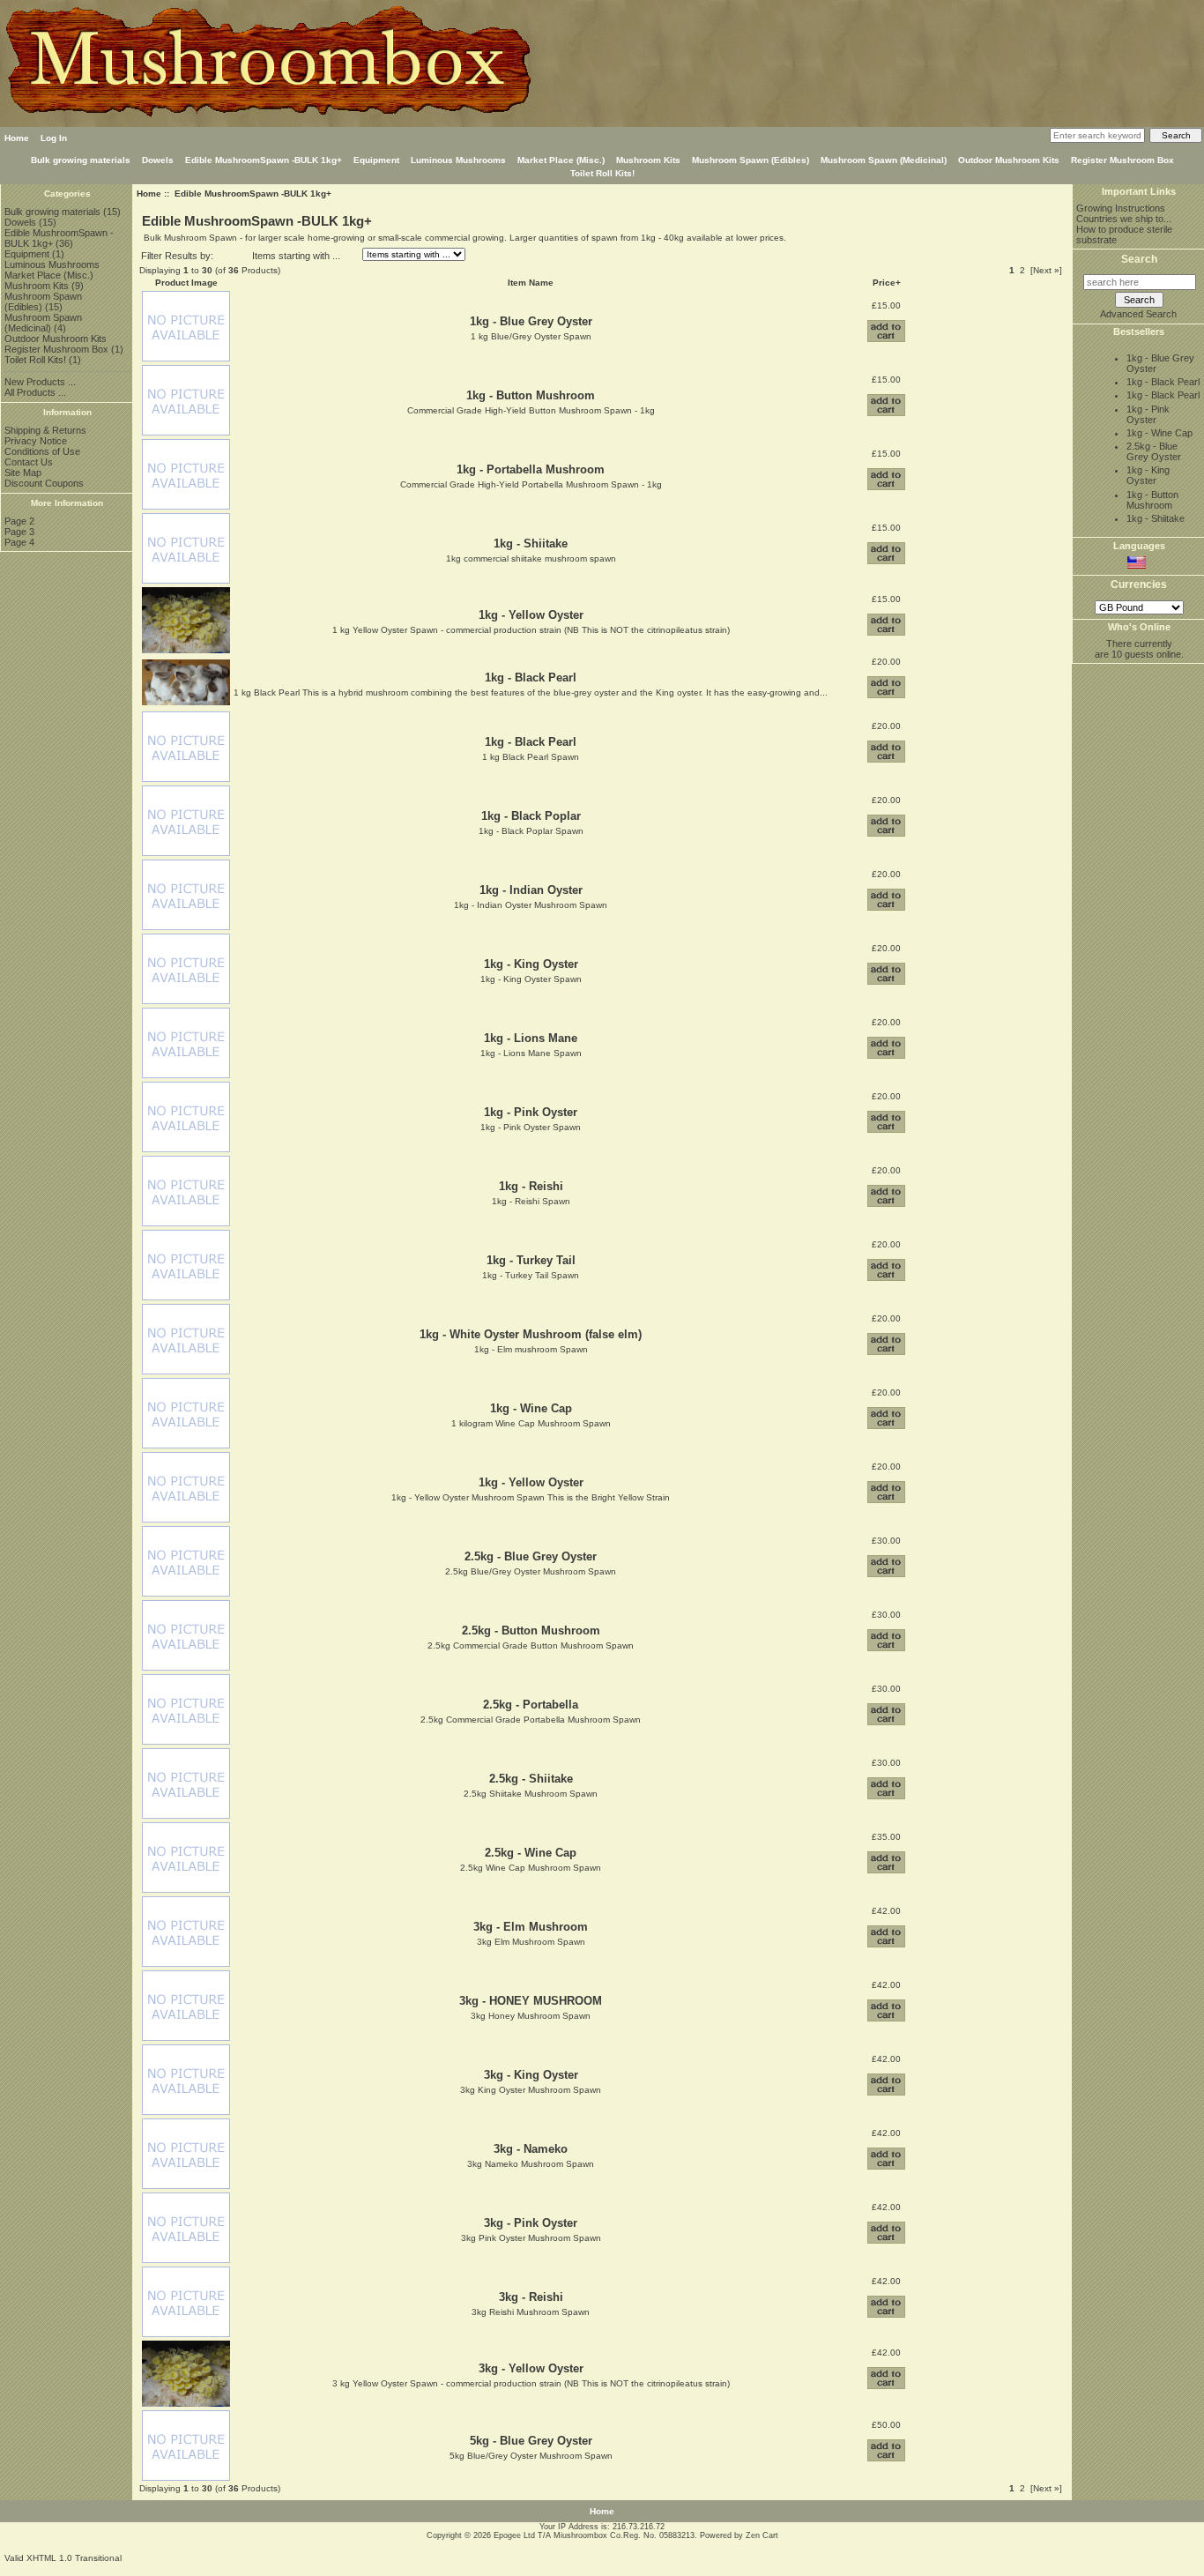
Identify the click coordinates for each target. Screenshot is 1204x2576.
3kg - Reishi (531, 2297)
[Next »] (1046, 270)
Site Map (23, 473)
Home (17, 138)
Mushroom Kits (648, 160)
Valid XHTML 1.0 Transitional (63, 2558)
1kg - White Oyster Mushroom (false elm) (531, 1334)
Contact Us (29, 462)
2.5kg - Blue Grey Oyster (531, 1556)
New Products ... (40, 382)
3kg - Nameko (531, 2149)
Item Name (531, 283)
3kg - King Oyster (531, 2075)
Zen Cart (762, 2535)
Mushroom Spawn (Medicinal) (884, 160)
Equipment (376, 160)
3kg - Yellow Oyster (531, 2368)
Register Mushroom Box (1122, 160)
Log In (54, 138)
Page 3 (19, 532)
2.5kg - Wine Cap (531, 1853)
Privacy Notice (36, 441)
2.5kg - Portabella (531, 1705)
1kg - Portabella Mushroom (531, 469)
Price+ (887, 283)
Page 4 (19, 542)
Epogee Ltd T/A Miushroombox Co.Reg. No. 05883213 (594, 2535)
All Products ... (35, 392)
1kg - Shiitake (531, 543)
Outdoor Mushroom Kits (1009, 160)
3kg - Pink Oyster (531, 2223)
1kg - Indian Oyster (531, 890)
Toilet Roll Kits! (602, 173)
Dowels (158, 160)
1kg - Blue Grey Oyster (531, 321)
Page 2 (19, 521)
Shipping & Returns (45, 430)
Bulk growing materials (81, 160)
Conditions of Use (42, 451)
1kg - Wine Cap (531, 1408)
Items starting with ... (296, 256)
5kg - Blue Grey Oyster (531, 2441)
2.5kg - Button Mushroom (531, 1630)
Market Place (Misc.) (561, 160)
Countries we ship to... (1124, 219)
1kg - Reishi (531, 1186)
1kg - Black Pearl (531, 678)
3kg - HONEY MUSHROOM (531, 2001)
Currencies (1139, 585)
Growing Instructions (1121, 208)
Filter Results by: (177, 256)
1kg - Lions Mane (531, 1038)
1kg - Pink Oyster (531, 1112)
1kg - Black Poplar (531, 816)
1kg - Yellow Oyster (531, 615)
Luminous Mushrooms (458, 160)
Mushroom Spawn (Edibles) (751, 160)
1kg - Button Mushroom (531, 395)
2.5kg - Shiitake (531, 1779)
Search (1139, 259)
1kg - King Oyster (531, 964)
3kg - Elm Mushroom (531, 1927)
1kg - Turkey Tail (531, 1260)
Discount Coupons (44, 483)
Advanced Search (1138, 314)
